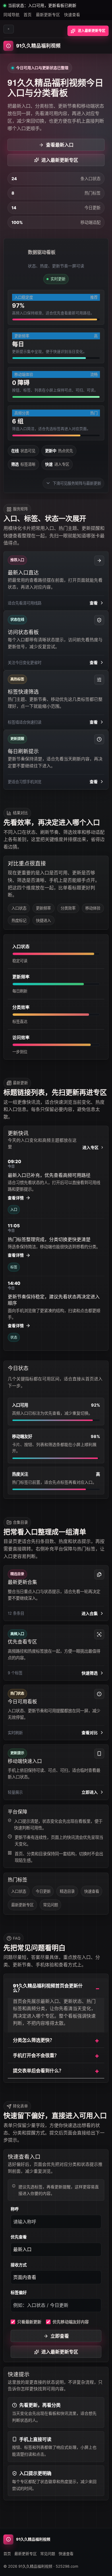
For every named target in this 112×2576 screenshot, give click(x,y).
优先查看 (19, 2237)
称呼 (15, 2209)
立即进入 (90, 1792)
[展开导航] (9, 29)
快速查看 (72, 15)
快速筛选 (90, 1673)
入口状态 (19, 1891)
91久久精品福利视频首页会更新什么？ (48, 1988)
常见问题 (51, 1905)
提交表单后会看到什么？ (38, 2071)
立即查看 (60, 2336)
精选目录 (67, 1891)
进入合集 (90, 1613)
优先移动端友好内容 (71, 2322)
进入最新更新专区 (92, 31)
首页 (28, 15)
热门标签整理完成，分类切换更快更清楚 (49, 1239)
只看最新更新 (29, 2322)
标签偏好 (19, 2292)
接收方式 (19, 2265)
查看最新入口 (60, 145)
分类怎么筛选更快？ (34, 2040)
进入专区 (90, 1147)
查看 (94, 603)
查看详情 (16, 1198)
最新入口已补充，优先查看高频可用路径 (49, 1175)
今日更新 (43, 1891)
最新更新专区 (48, 15)
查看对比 (90, 1733)
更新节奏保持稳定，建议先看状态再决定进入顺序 (54, 1300)
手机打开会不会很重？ (36, 2055)
